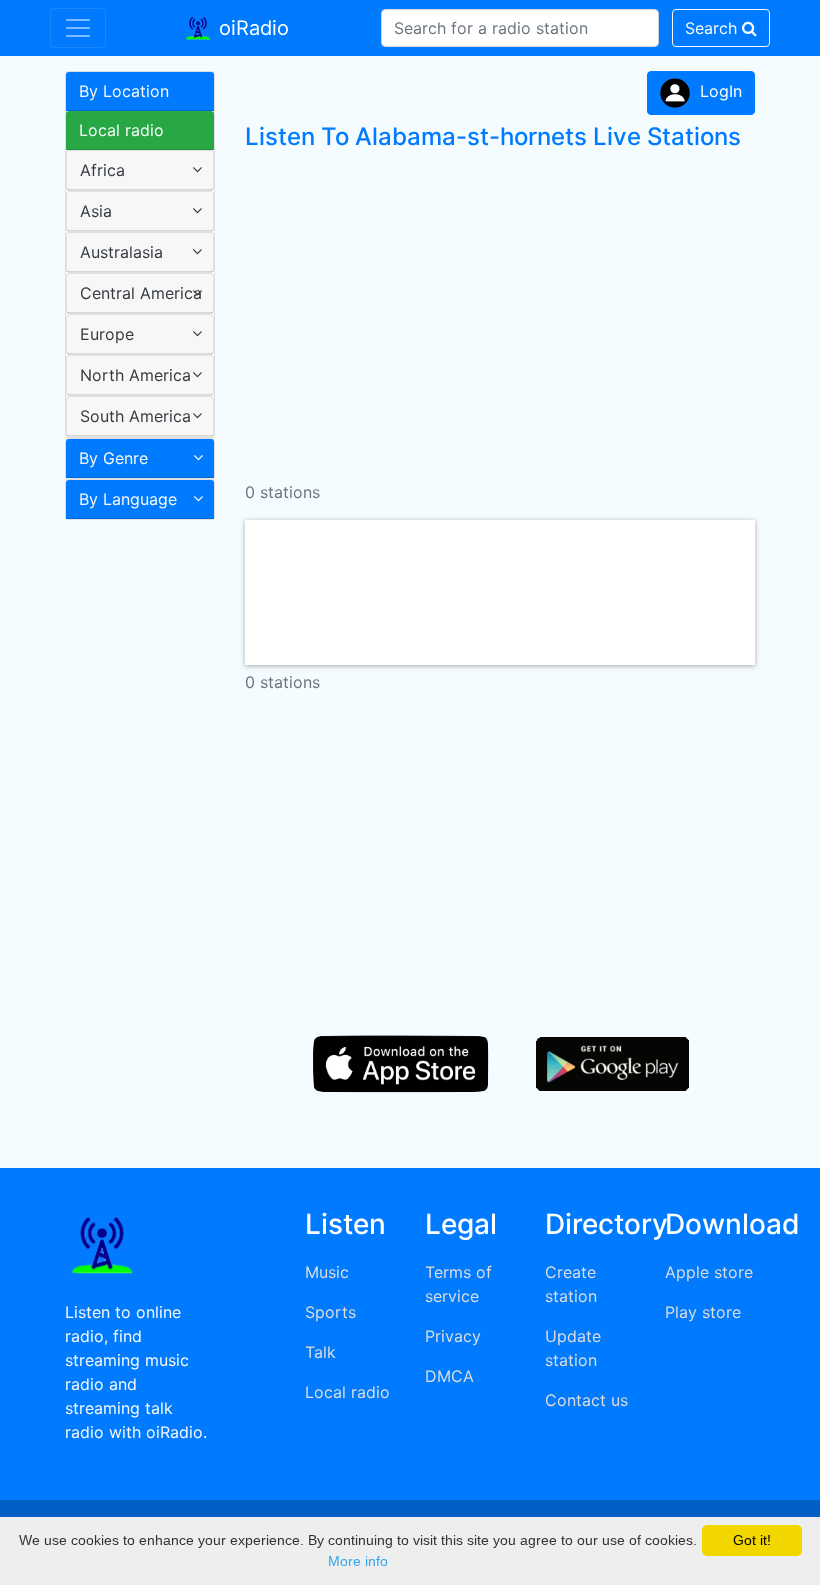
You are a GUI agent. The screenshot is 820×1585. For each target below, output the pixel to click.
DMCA (449, 1376)
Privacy (453, 1336)
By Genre (113, 458)
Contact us (586, 1400)
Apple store (709, 1272)
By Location (124, 91)
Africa (102, 170)
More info (358, 1561)
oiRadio (251, 28)
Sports (330, 1312)
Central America (141, 293)
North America (135, 375)
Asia (96, 211)
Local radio (121, 130)
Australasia (121, 252)
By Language (128, 499)
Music (327, 1272)
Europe (107, 334)
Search (713, 28)
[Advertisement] (132, 844)
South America (135, 416)
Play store (703, 1312)
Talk (320, 1352)
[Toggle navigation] (78, 28)
